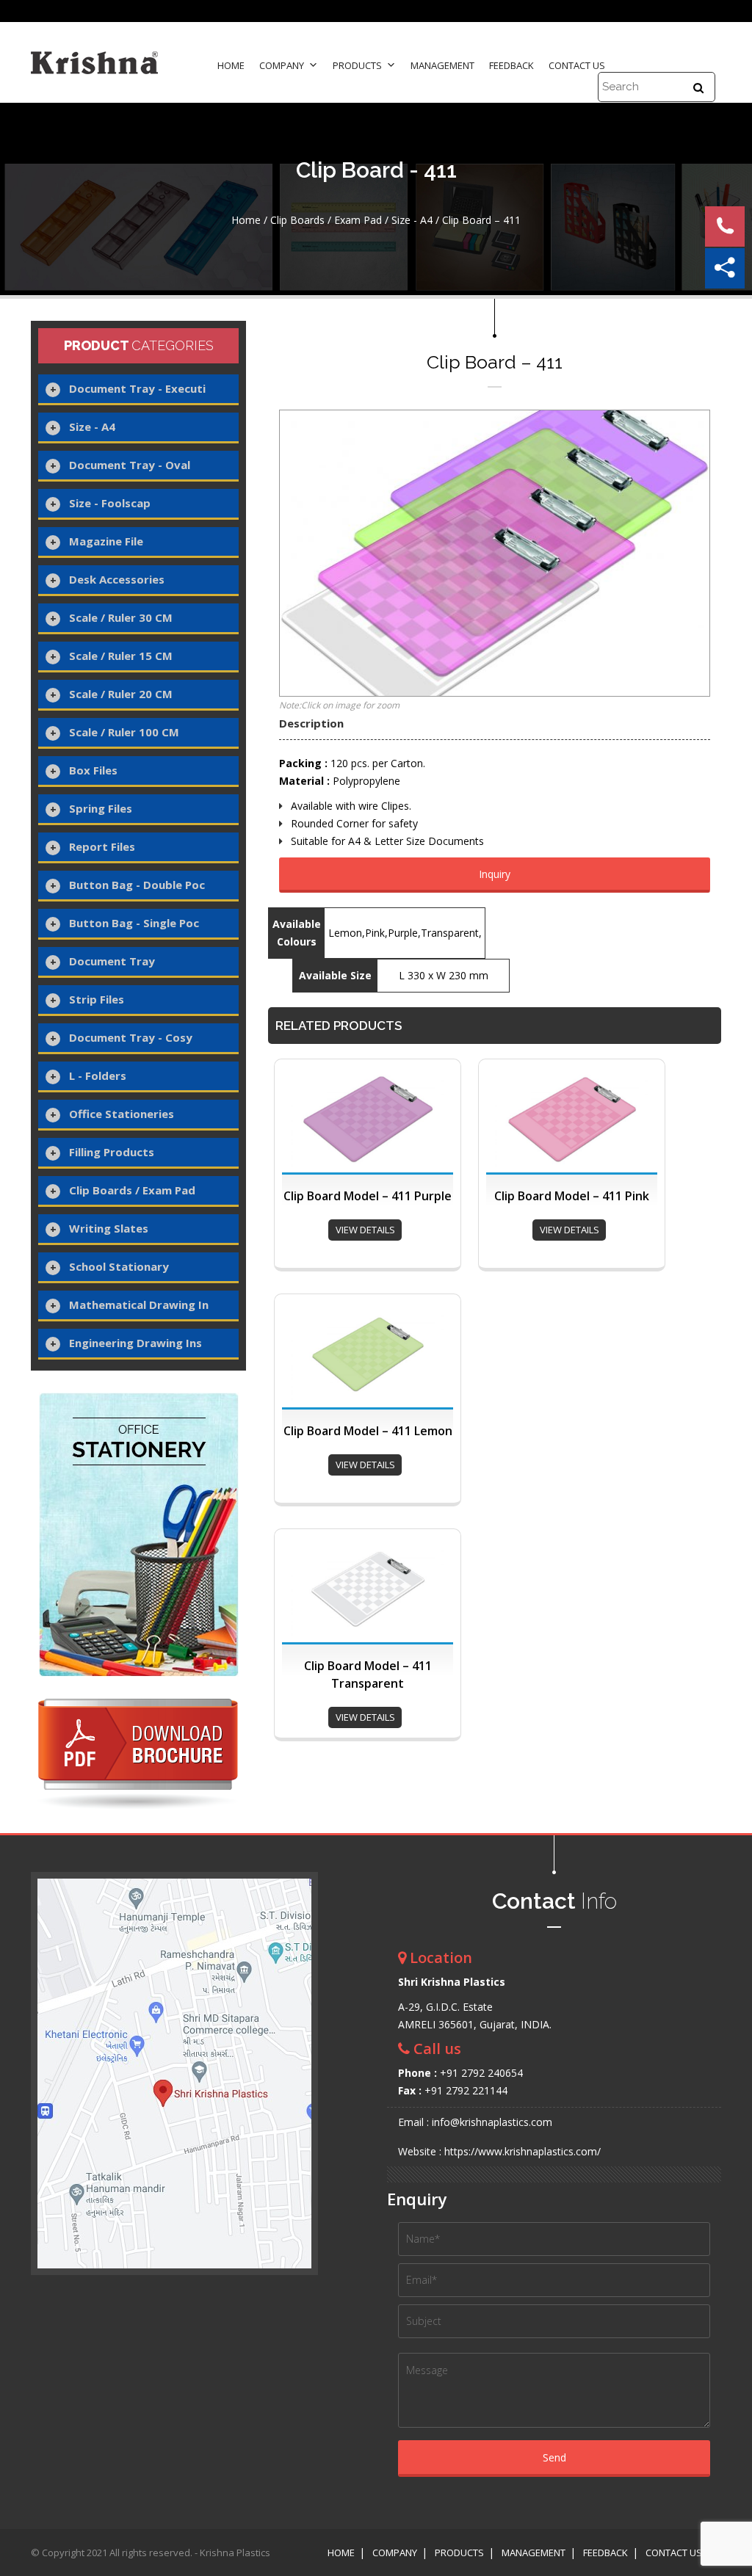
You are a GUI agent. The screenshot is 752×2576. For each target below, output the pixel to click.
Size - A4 (412, 220)
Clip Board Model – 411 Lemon (368, 1431)
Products (357, 65)
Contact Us (577, 65)
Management (442, 65)
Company (282, 65)
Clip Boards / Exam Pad (326, 220)
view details (365, 1230)
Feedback (511, 65)
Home (231, 65)
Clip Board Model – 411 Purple (368, 1196)
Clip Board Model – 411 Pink (572, 1196)
